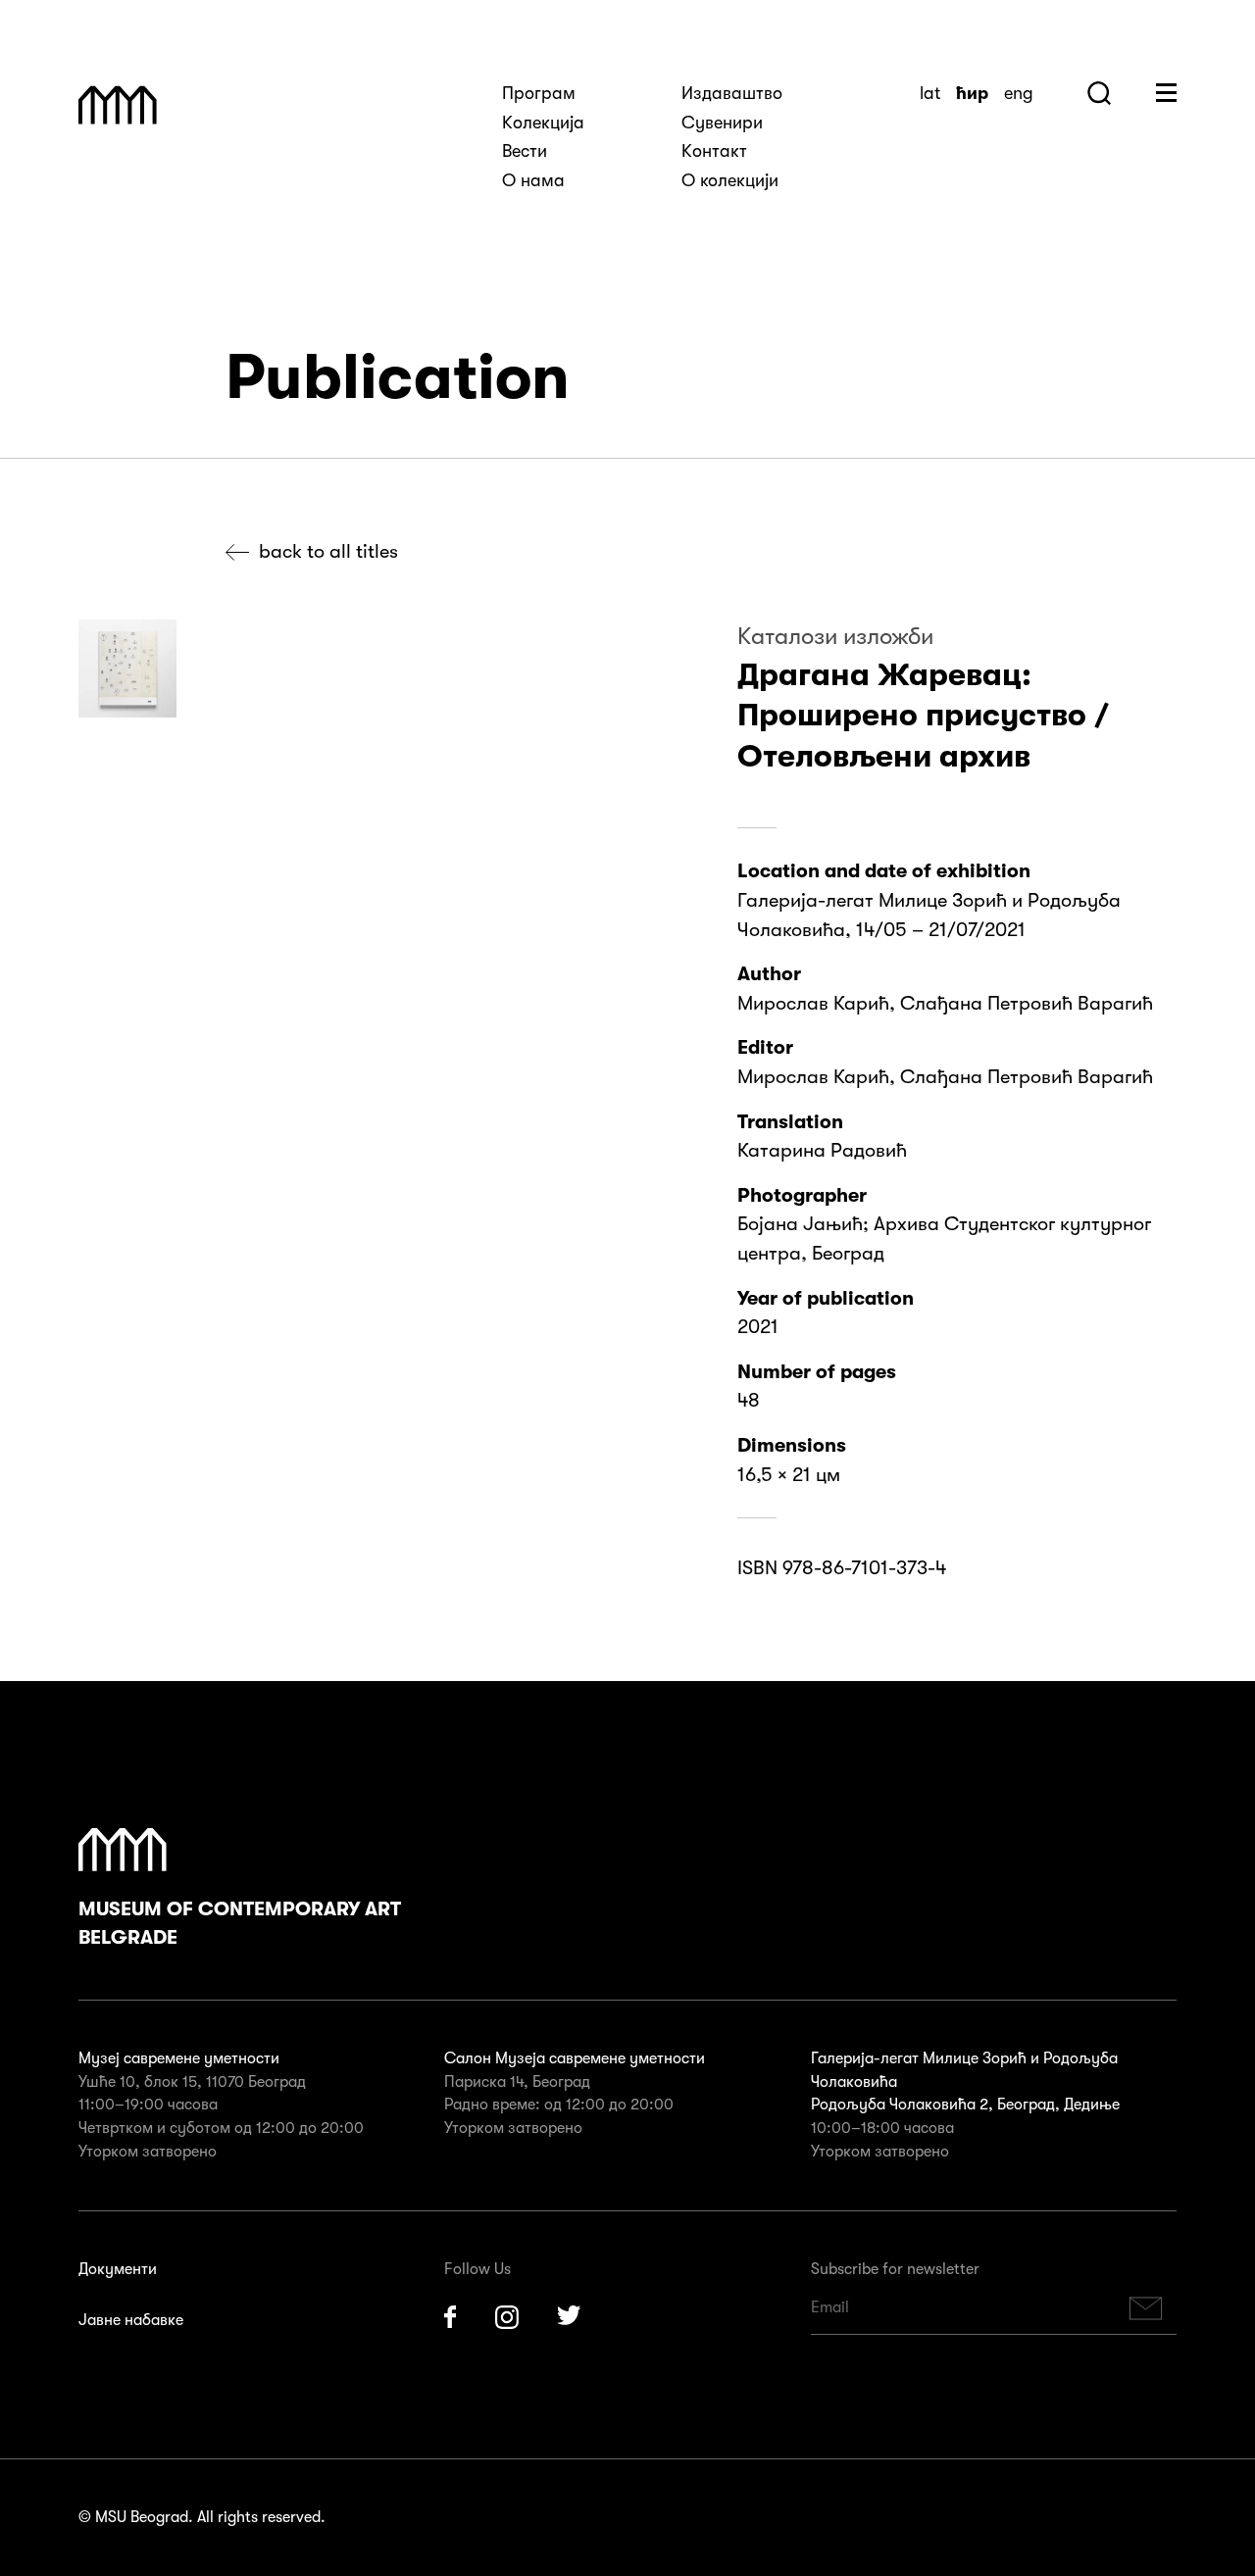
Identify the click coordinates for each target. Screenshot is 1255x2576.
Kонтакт (714, 151)
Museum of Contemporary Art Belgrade (240, 1924)
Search (1099, 93)
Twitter (570, 2317)
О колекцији (730, 180)
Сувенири (722, 123)
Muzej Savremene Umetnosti (118, 105)
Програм (539, 93)
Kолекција (543, 123)
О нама (533, 180)
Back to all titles (328, 551)
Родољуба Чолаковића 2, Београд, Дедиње (965, 2105)
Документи (118, 2269)
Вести (525, 151)
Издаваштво (732, 93)
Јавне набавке (131, 2320)
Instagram (507, 2317)
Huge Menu (1166, 93)
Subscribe (1146, 2308)
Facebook (450, 2317)
